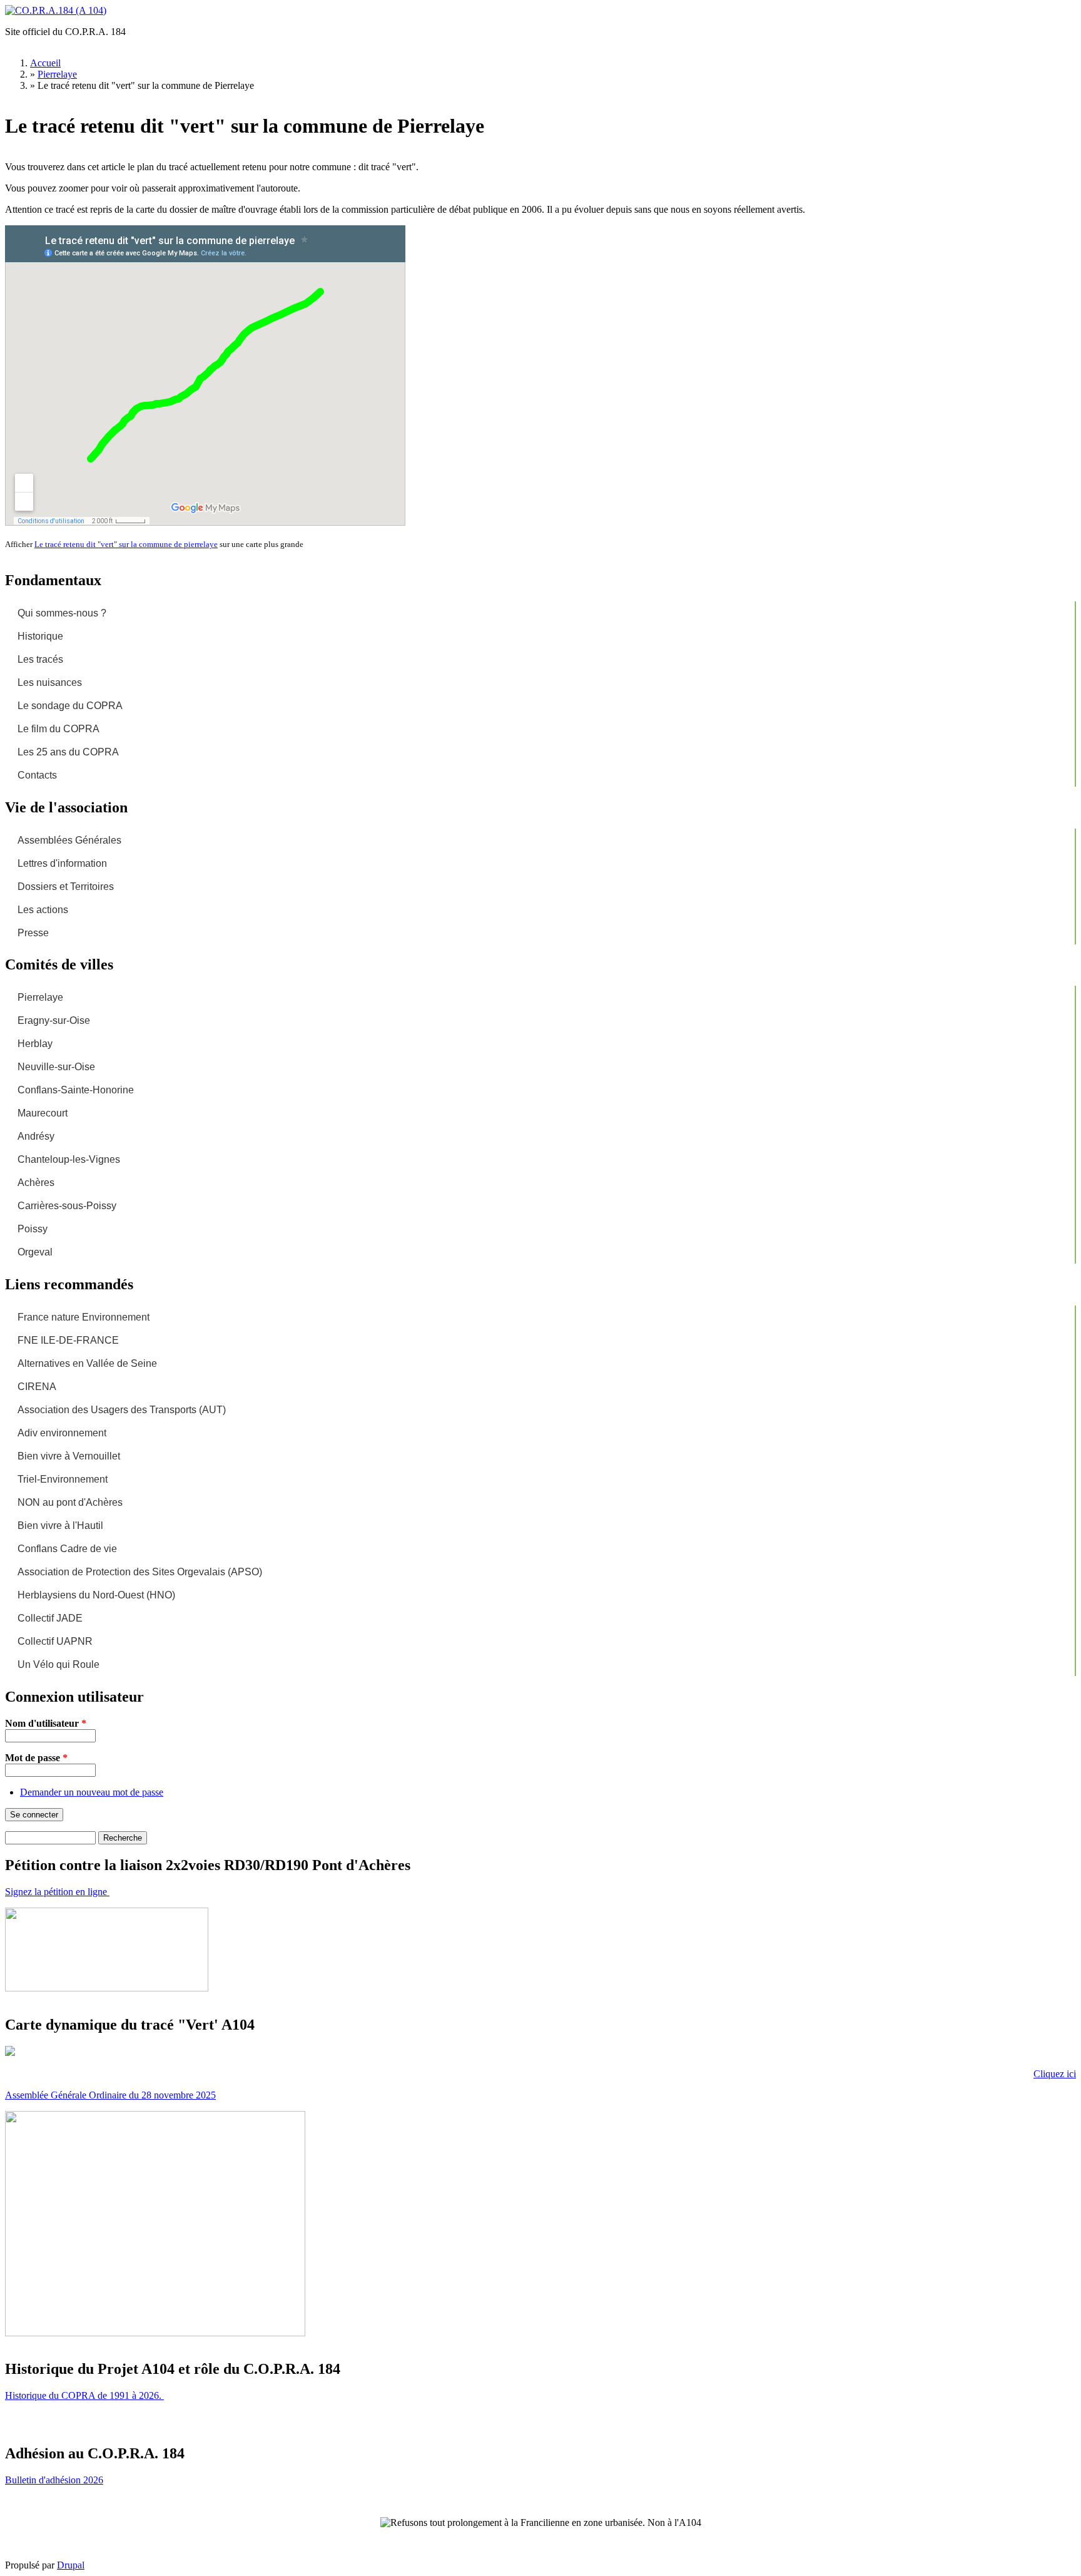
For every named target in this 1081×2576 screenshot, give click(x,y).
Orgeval (35, 1252)
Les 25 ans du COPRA (68, 752)
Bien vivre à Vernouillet (69, 1456)
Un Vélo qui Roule (58, 1664)
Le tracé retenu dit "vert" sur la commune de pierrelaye (126, 544)
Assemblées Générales (69, 840)
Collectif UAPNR (55, 1641)
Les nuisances (50, 682)
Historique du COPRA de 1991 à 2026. (84, 2395)
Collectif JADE (50, 1618)
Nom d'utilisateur (46, 1723)
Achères (36, 1183)
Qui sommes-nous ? (62, 613)
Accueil (45, 63)
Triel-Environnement (63, 1479)
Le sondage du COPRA (70, 706)
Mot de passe (36, 1758)
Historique (40, 636)
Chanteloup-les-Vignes (69, 1159)
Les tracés (40, 659)
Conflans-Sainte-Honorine (76, 1090)
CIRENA (37, 1387)
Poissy (33, 1229)
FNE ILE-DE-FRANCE (68, 1340)
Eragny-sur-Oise (54, 1020)
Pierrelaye (57, 74)
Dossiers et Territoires (66, 887)
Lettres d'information (62, 863)
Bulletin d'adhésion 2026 (54, 2480)
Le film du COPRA (58, 729)
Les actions (43, 910)
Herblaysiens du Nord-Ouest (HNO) (96, 1595)
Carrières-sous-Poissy (67, 1206)
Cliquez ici (1055, 2074)
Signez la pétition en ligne (57, 1892)
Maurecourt (43, 1113)
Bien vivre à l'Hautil (60, 1526)
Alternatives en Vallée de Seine (87, 1363)
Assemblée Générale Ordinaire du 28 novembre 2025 (110, 2095)
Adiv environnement (62, 1433)
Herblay (35, 1044)
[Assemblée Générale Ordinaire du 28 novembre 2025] (155, 2333)
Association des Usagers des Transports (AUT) (122, 1410)
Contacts (37, 775)
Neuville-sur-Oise (56, 1067)
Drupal (71, 2565)
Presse (33, 933)
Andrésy (36, 1136)
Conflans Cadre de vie (67, 1549)
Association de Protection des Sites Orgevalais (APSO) (140, 1572)
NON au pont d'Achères (70, 1502)
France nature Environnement (84, 1317)
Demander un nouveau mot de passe (92, 1792)
